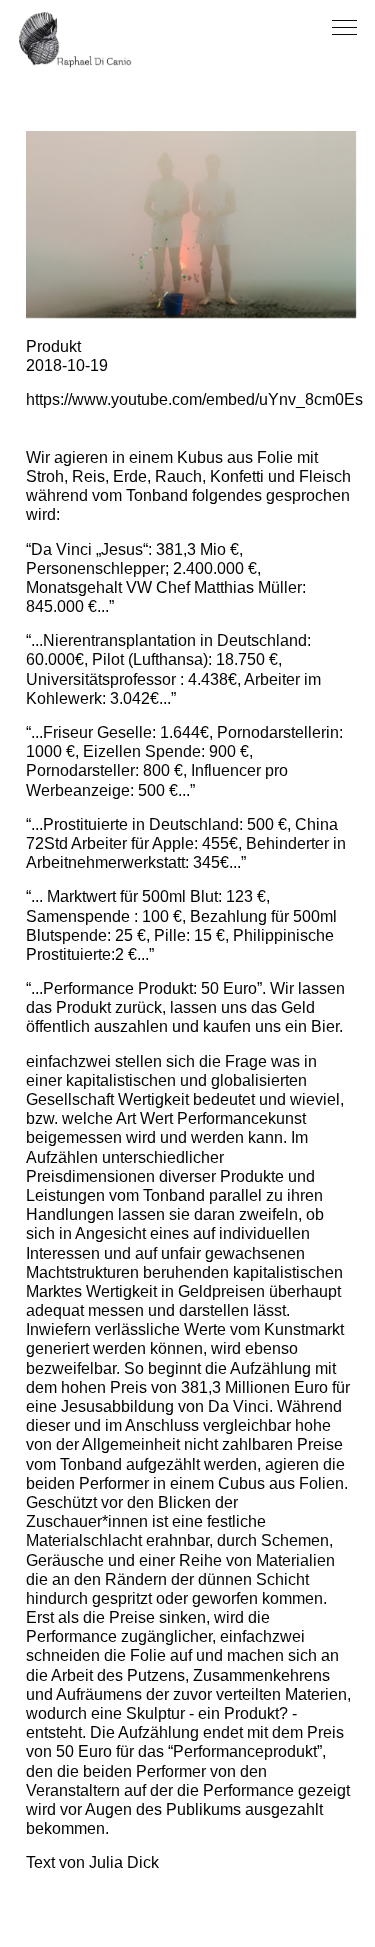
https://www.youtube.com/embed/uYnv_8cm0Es (194, 399)
